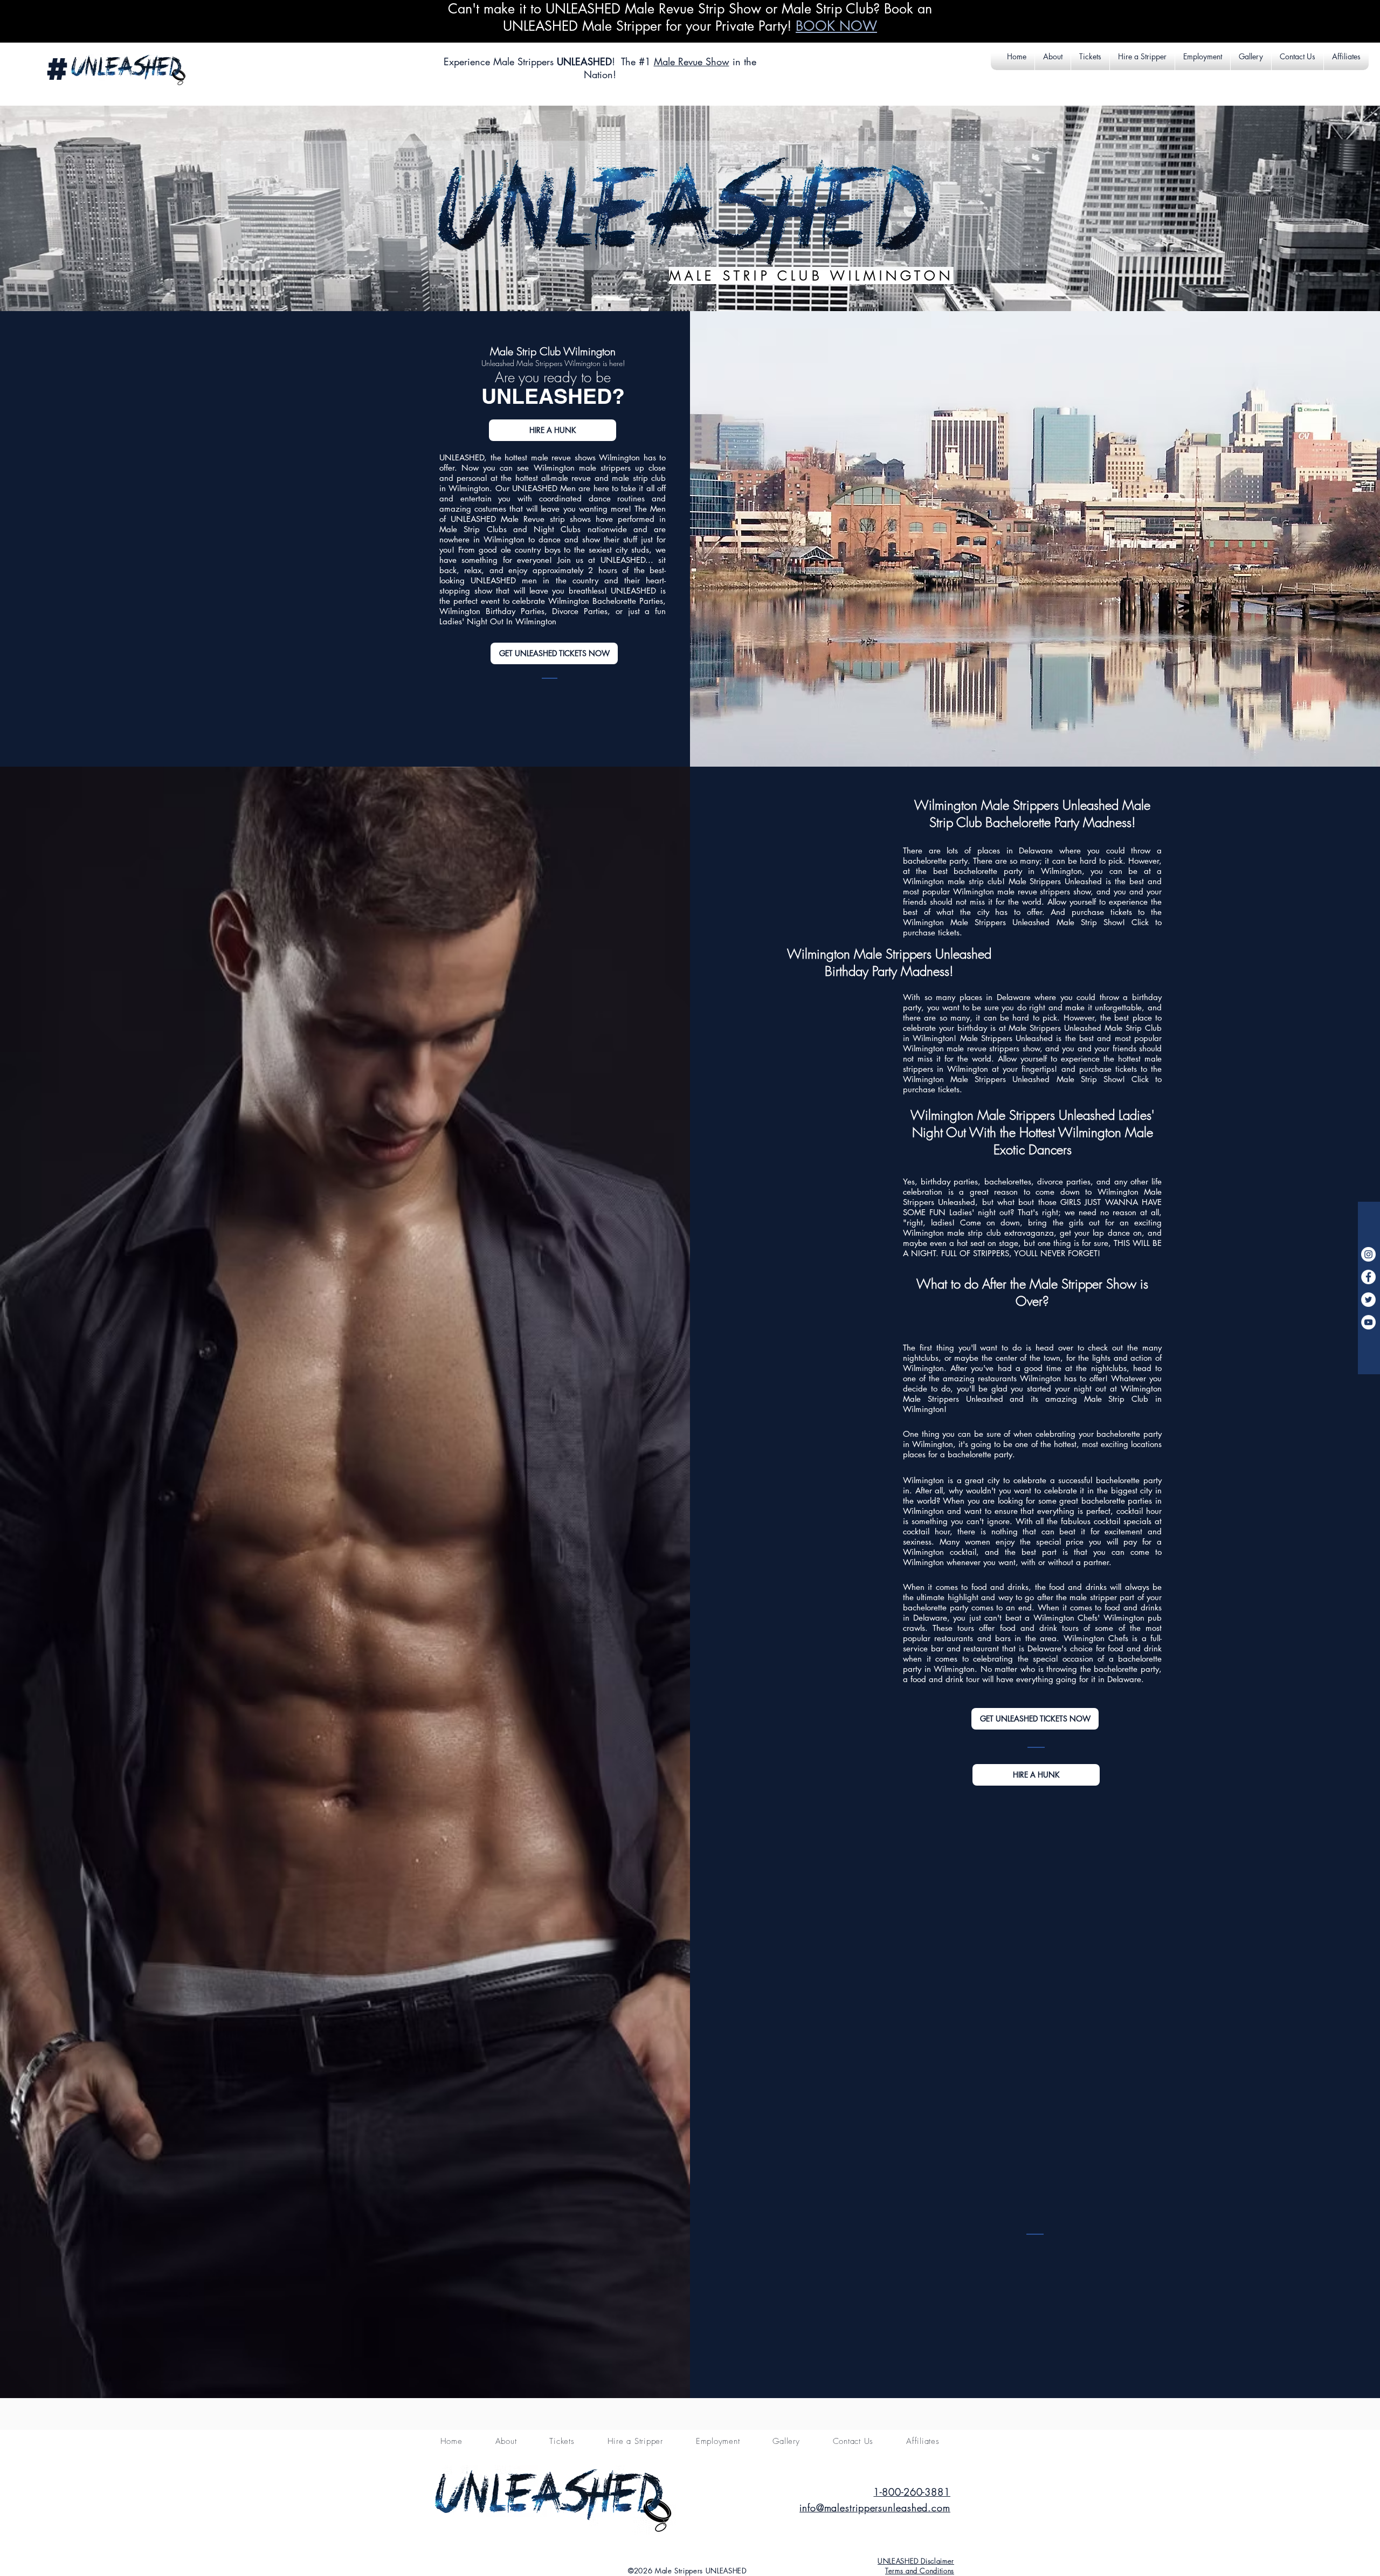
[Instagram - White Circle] (1368, 1254)
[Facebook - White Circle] (1368, 1277)
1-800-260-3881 (912, 2492)
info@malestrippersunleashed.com (875, 2508)
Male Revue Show (692, 61)
